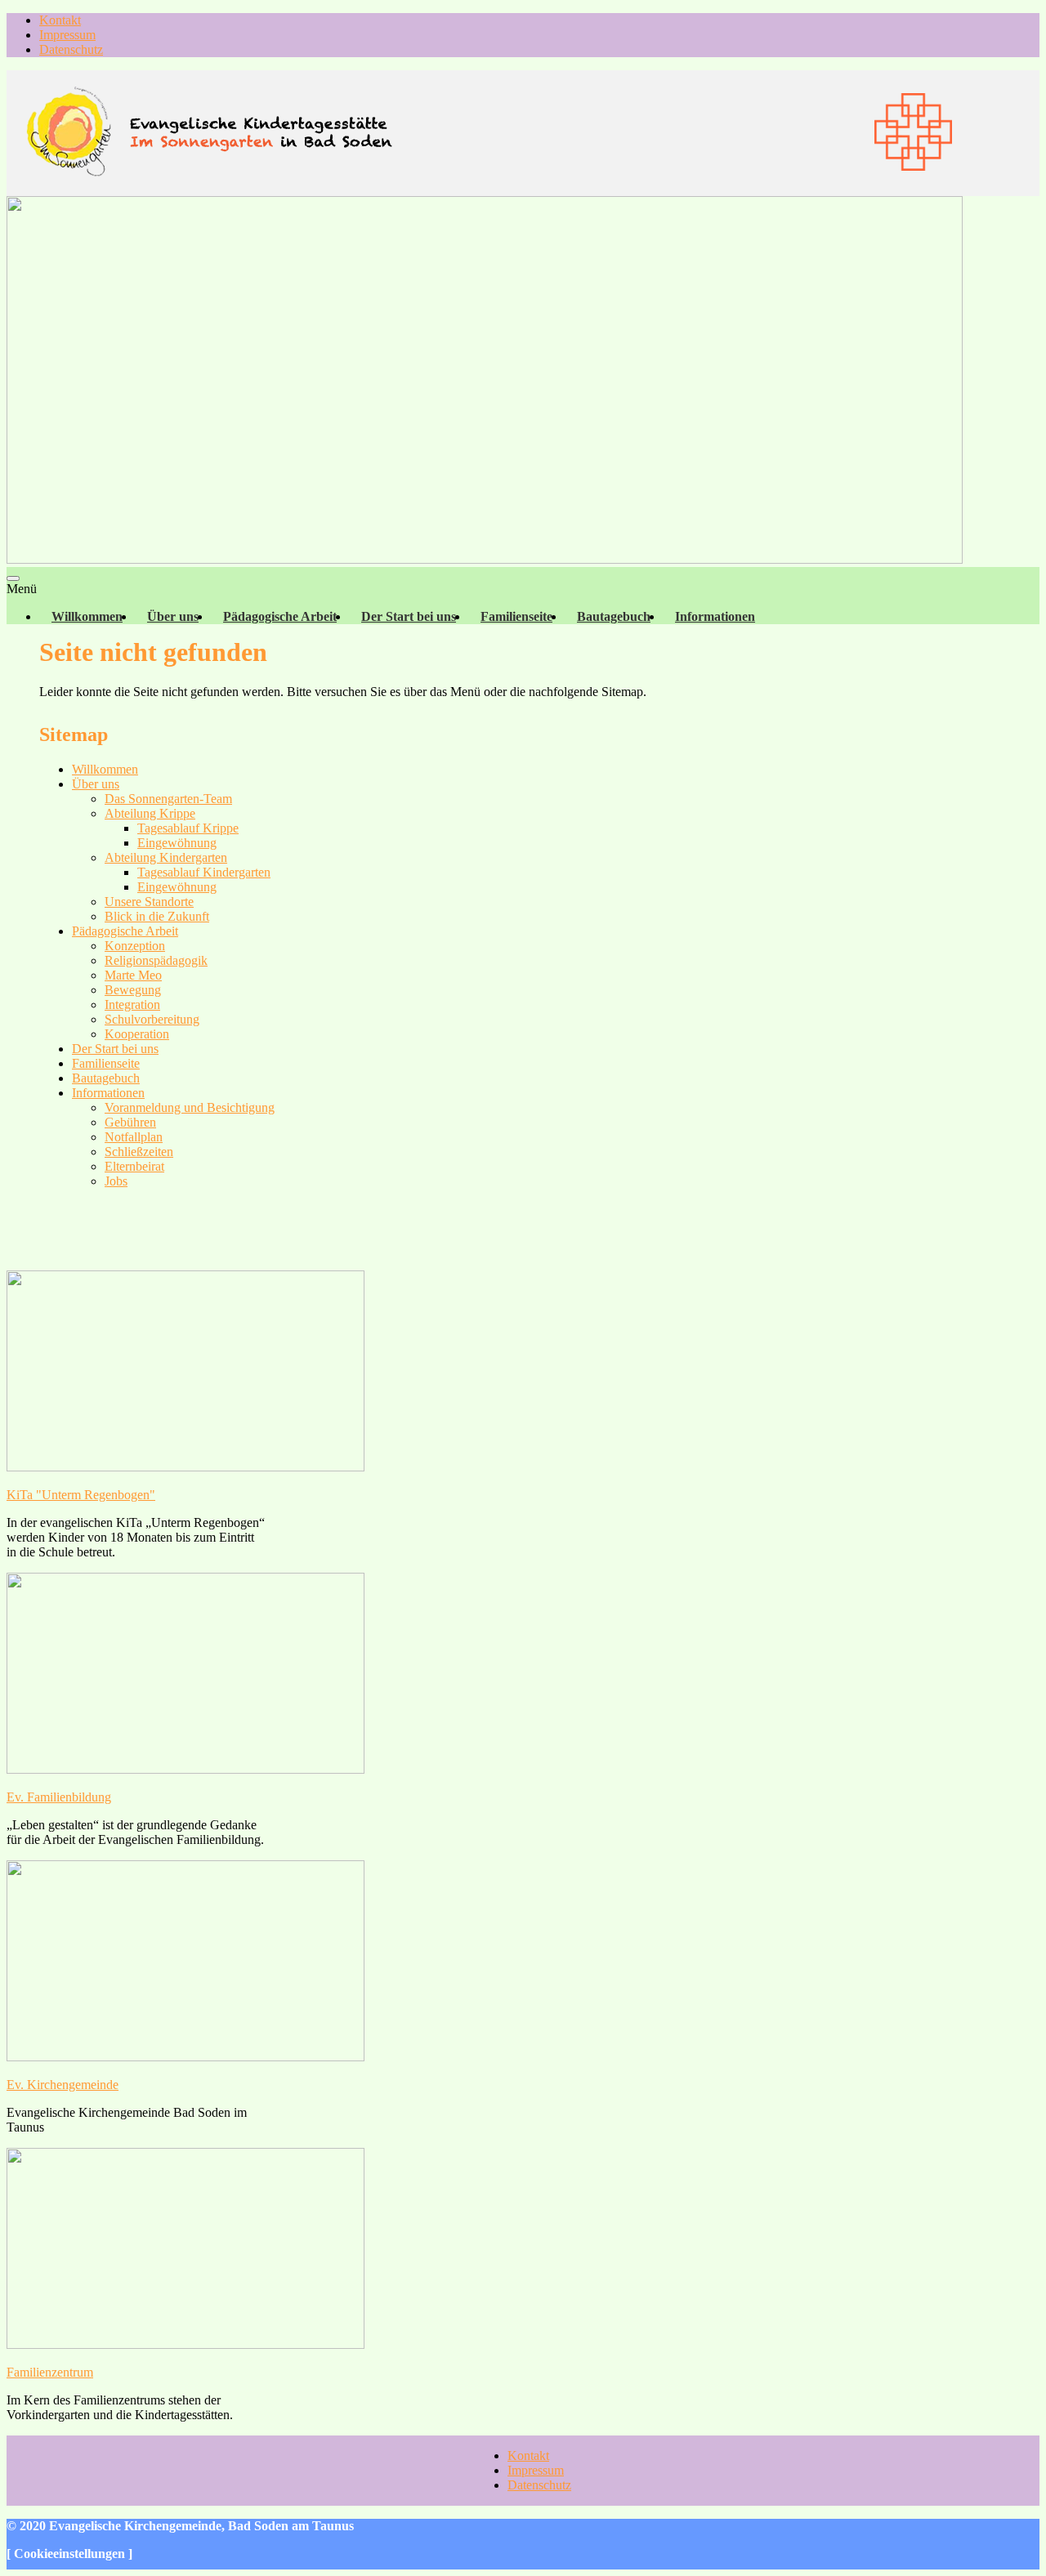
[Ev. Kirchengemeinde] (186, 2057)
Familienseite (516, 616)
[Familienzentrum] (186, 2344)
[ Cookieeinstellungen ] (69, 2554)
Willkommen (87, 616)
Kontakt (60, 20)
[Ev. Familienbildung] (186, 1769)
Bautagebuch (614, 616)
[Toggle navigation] (13, 578)
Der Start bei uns (409, 616)
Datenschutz (71, 49)
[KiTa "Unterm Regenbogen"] (186, 1467)
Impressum (67, 35)
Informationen (715, 616)
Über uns (173, 616)
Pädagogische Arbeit (280, 616)
